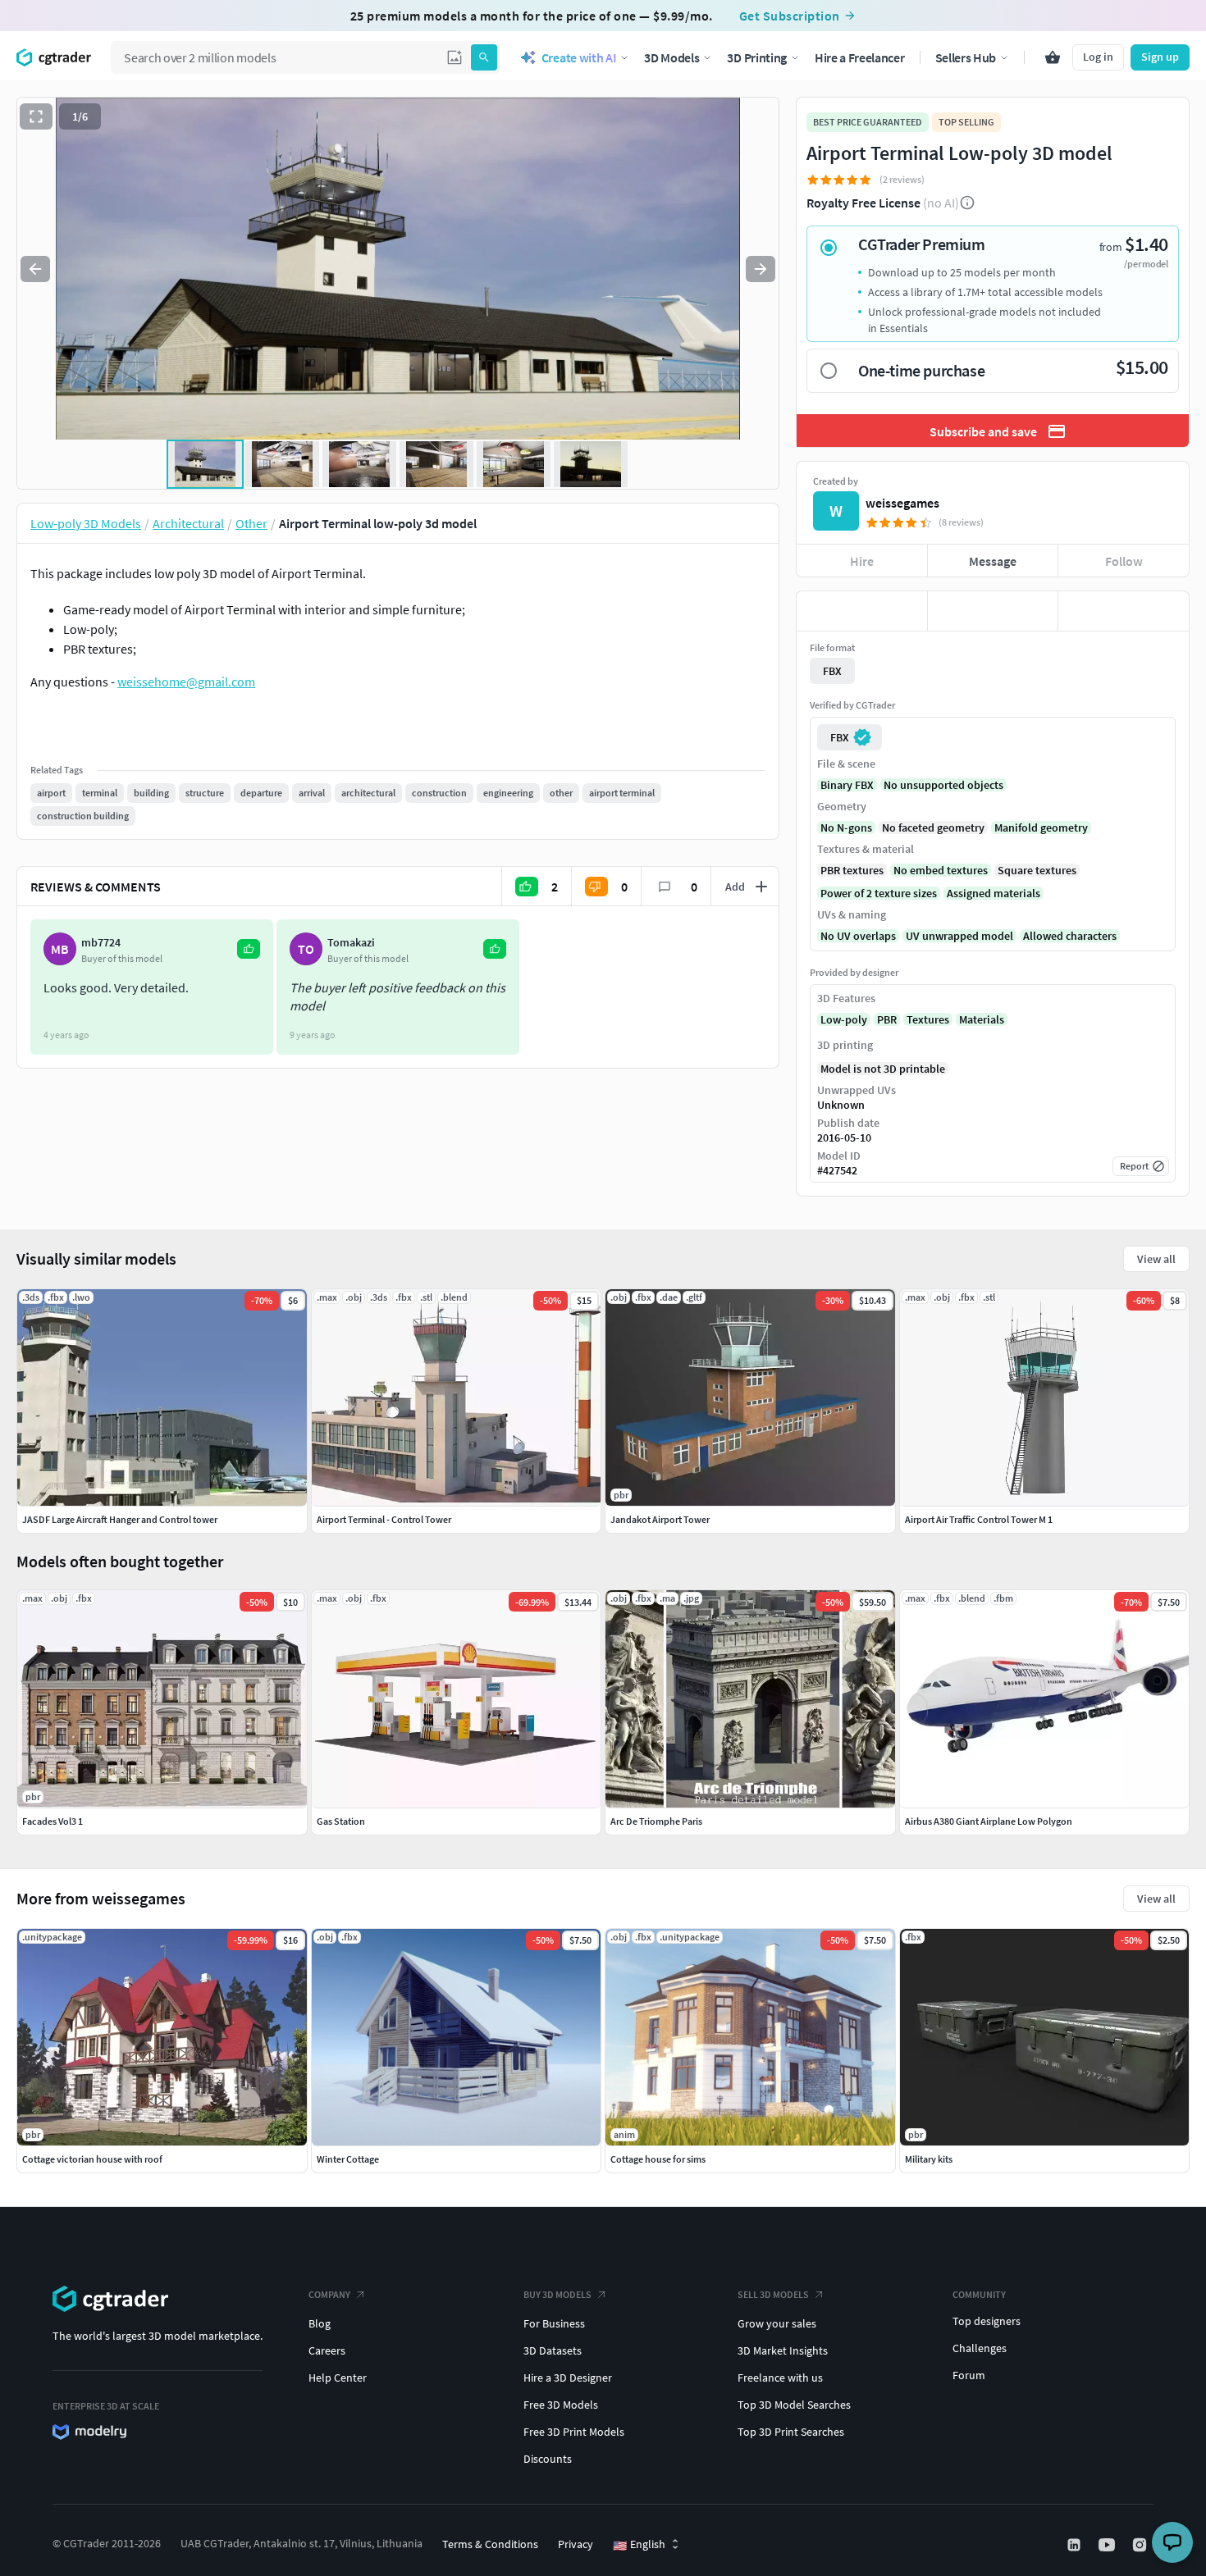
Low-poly (844, 1019)
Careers (327, 2350)
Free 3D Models (561, 2405)
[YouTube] (1108, 2545)
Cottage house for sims (658, 2159)
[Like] (862, 611)
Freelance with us (780, 2378)
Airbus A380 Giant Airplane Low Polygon (989, 1821)
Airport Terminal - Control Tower (384, 1519)
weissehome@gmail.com (186, 682)
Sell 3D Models (773, 2294)
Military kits (929, 2159)
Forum (969, 2375)
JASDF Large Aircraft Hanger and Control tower (120, 1519)
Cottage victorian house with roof (92, 2159)
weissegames (902, 503)
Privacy (576, 2544)
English (639, 2545)
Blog (320, 2323)
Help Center (338, 2378)
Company (329, 2294)
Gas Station (341, 1821)
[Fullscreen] (36, 116)
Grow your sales (777, 2323)
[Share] (1124, 611)
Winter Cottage (348, 2159)
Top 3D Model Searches (794, 2405)
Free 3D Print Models (574, 2432)
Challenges (980, 2348)
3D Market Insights (783, 2350)
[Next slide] (761, 269)
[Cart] (1053, 57)
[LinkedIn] (1076, 2545)
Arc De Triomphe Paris (656, 1821)
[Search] (484, 57)
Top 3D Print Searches (791, 2432)
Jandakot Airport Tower (660, 1519)
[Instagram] (1141, 2545)
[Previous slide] (35, 269)
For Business (554, 2323)
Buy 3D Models (557, 2294)
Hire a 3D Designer (568, 2378)
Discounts (548, 2459)
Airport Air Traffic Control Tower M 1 (979, 1519)
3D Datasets (553, 2350)
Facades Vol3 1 (53, 1821)
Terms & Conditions (490, 2544)
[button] (455, 57)
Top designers (987, 2321)
